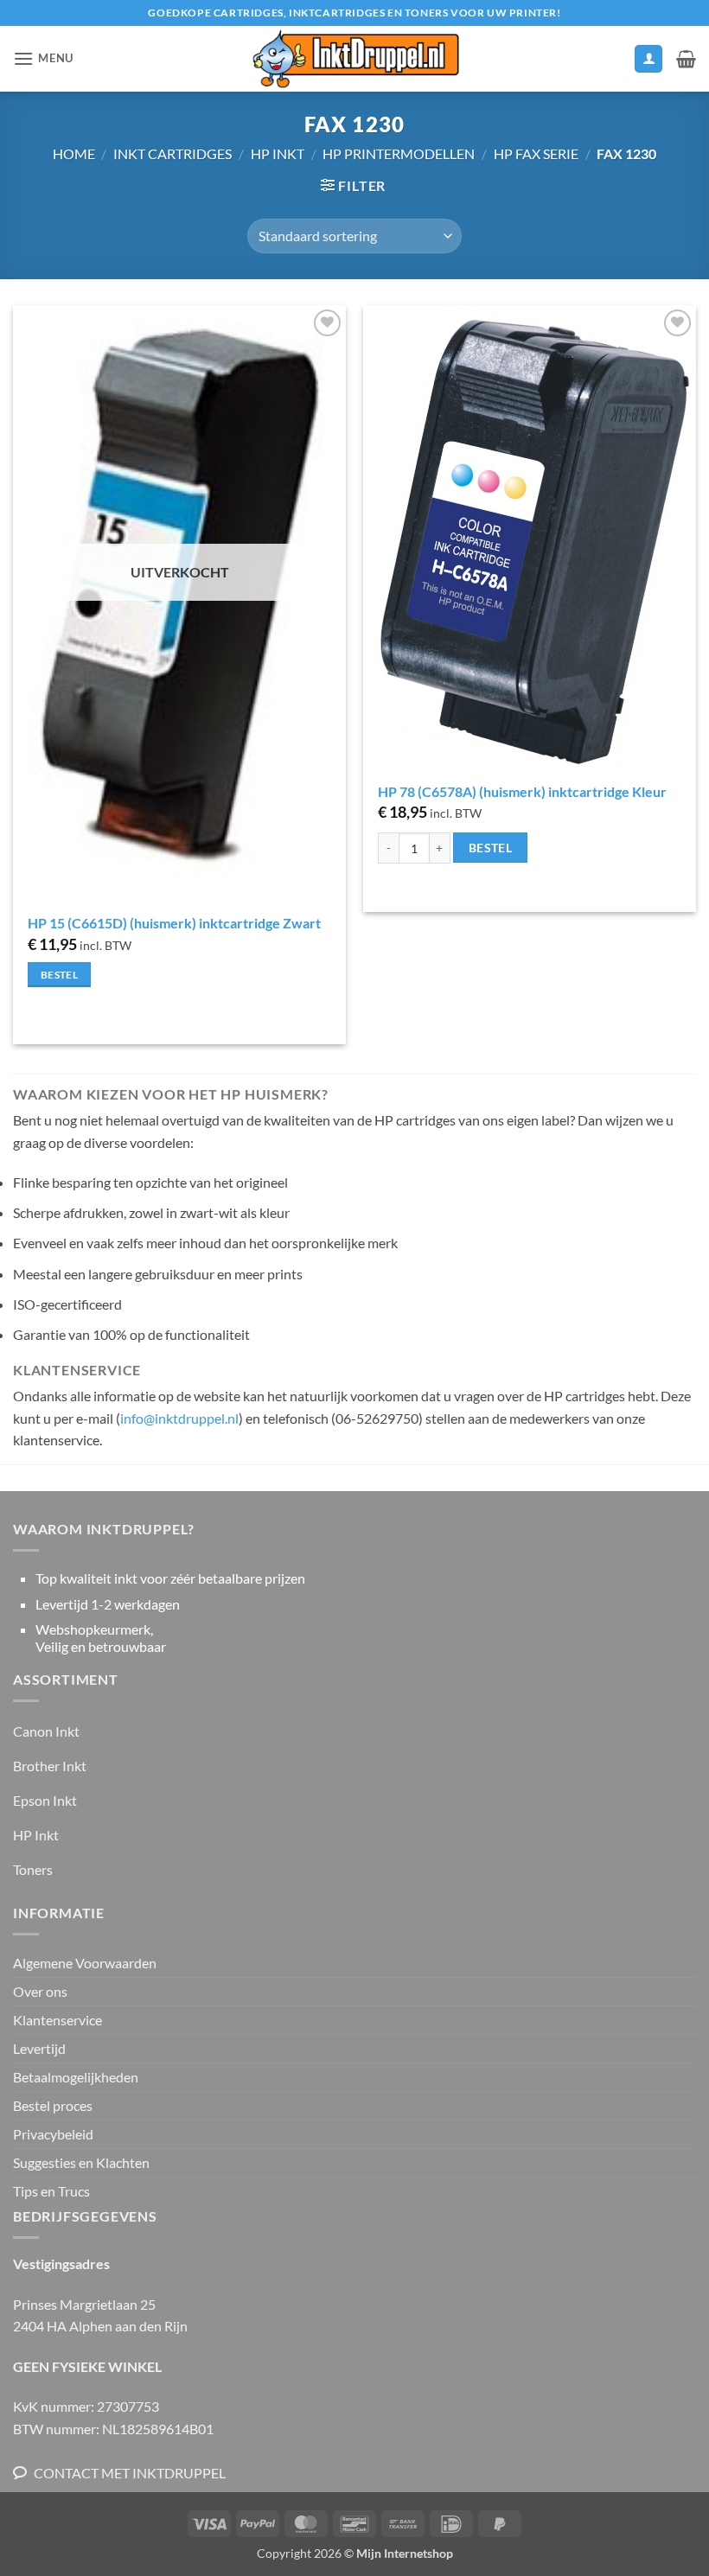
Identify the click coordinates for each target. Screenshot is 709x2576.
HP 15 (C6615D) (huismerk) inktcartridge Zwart (174, 923)
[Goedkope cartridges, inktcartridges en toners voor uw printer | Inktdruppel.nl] (354, 59)
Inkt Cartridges (172, 153)
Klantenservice (57, 2020)
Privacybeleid (53, 2134)
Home (74, 153)
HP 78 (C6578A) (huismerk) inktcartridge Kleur (522, 791)
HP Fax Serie (536, 153)
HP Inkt (278, 153)
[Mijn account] (648, 59)
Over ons (40, 1991)
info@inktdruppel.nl (179, 1418)
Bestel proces (53, 2105)
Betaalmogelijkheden (76, 2077)
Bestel (59, 975)
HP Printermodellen (399, 153)
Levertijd (39, 2048)
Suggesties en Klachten (81, 2162)
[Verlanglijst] (613, 63)
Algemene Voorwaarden (85, 1963)
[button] (43, 58)
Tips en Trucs (51, 2191)
